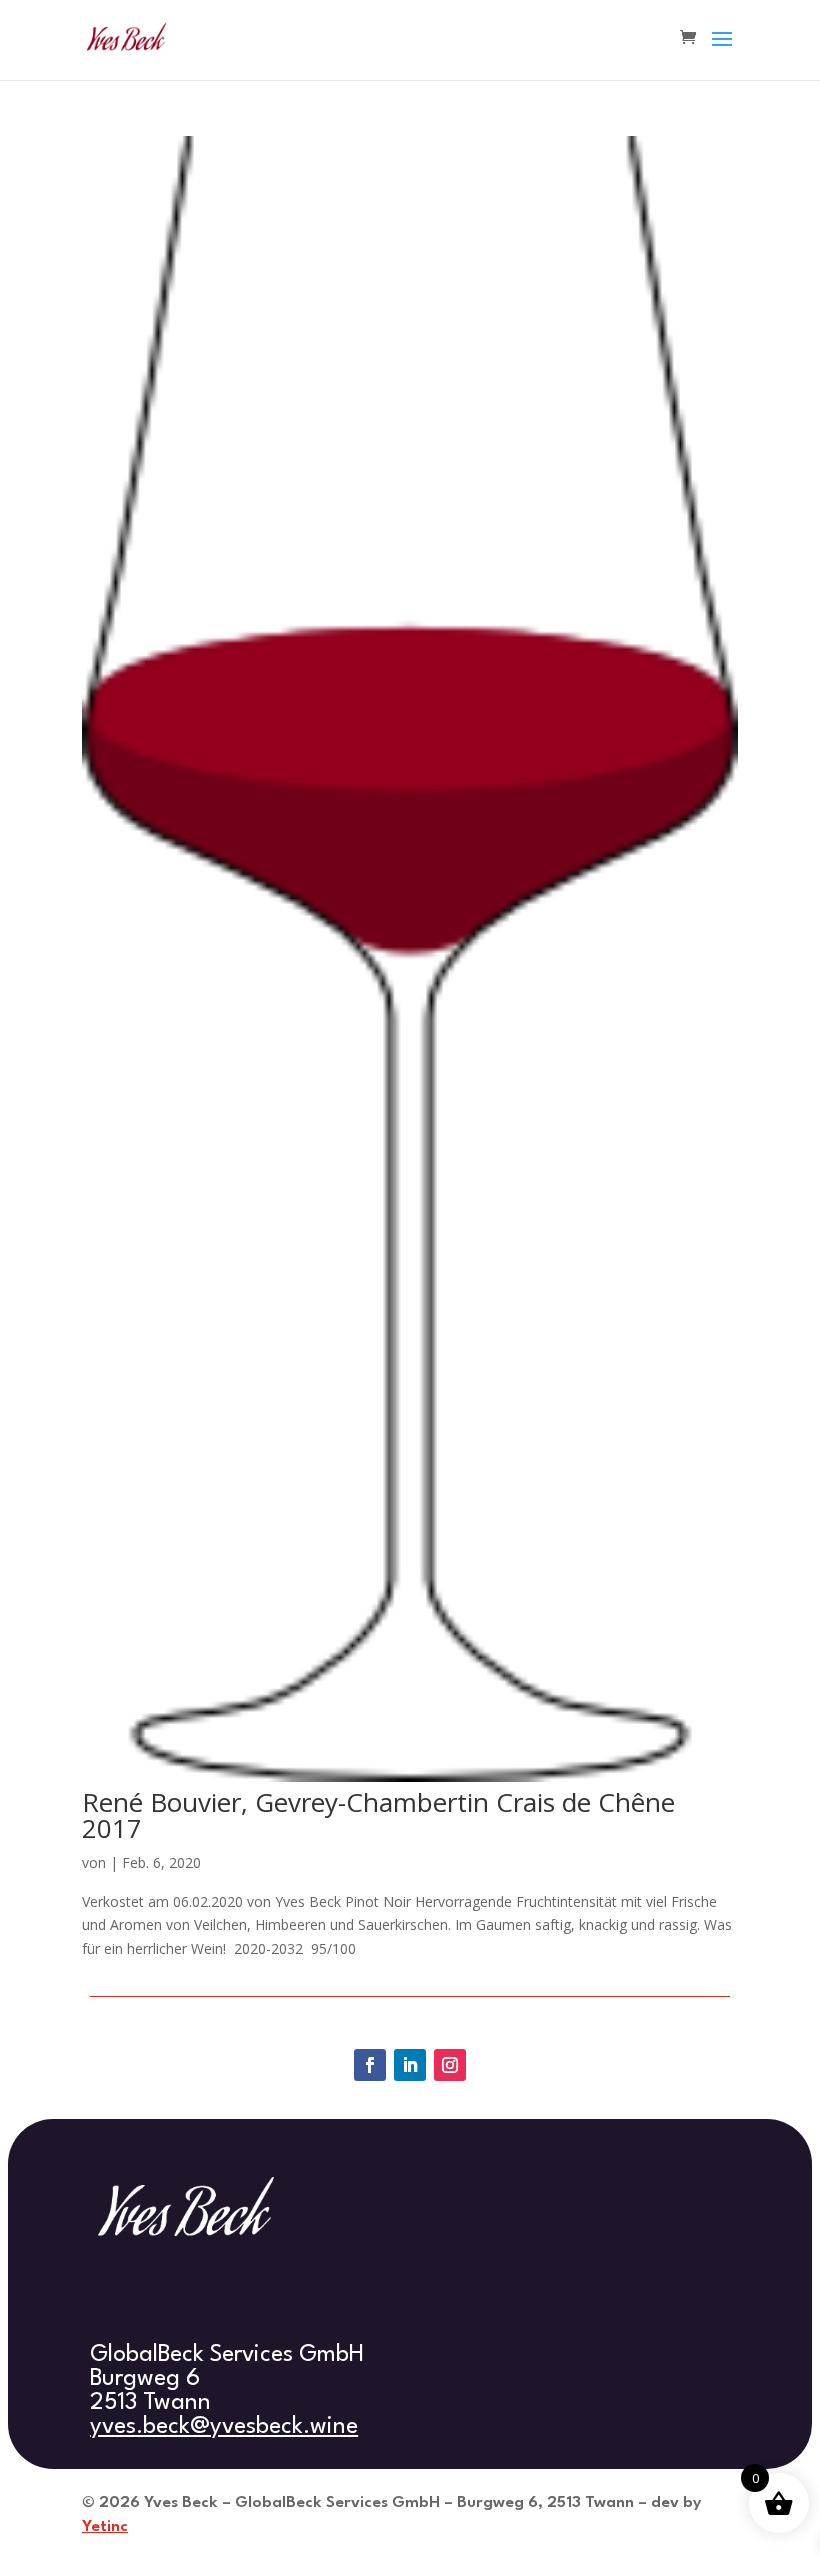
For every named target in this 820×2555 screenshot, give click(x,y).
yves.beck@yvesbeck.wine (224, 2427)
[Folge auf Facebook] (370, 2065)
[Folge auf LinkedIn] (410, 2065)
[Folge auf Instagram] (450, 2065)
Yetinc (105, 2527)
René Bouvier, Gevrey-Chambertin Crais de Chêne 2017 (378, 1815)
